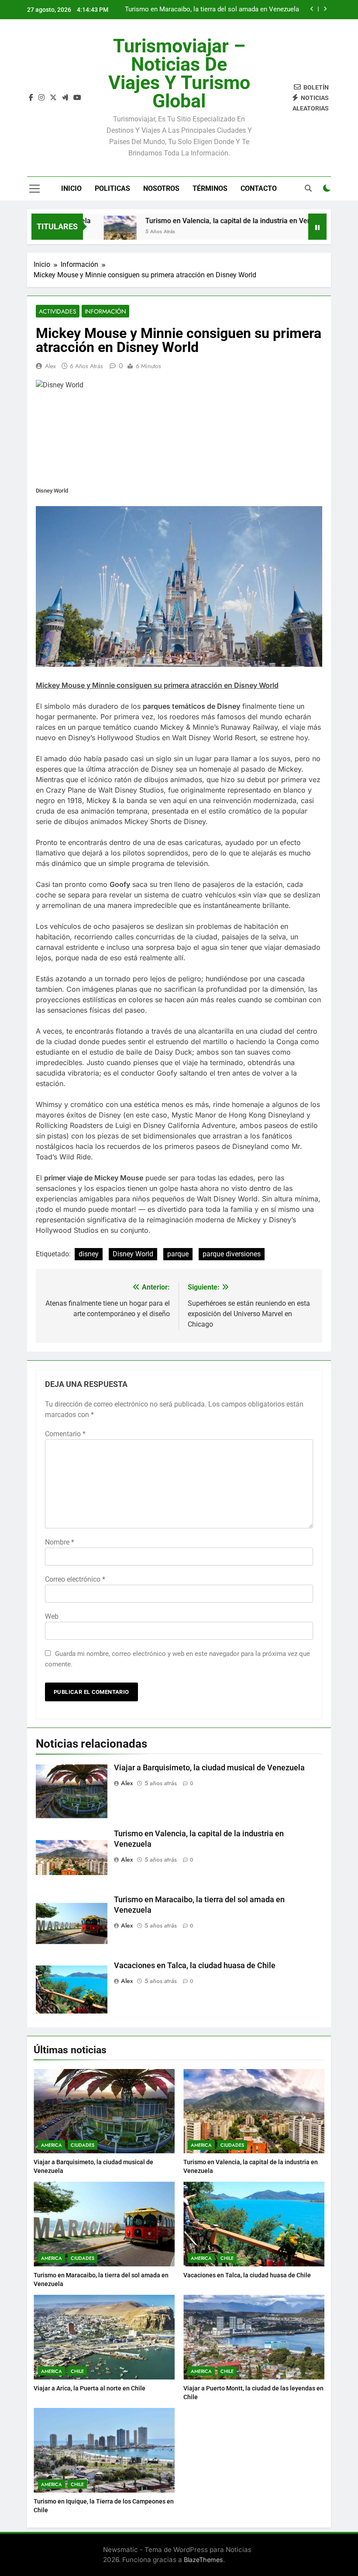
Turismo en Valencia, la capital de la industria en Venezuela (203, 221)
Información (105, 311)
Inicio (71, 188)
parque (178, 1254)
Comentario (65, 1434)
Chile (227, 2258)
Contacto (259, 188)
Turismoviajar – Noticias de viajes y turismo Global (179, 73)
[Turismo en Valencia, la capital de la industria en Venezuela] (84, 232)
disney (89, 1254)
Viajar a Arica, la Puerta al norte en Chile (89, 2388)
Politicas (112, 188)
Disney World (133, 1254)
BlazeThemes (203, 2560)
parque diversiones (232, 1254)
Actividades (58, 311)
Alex (50, 366)
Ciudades (83, 2145)
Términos (210, 188)
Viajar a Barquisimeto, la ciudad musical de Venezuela (209, 1768)
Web (52, 1616)
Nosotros (161, 188)
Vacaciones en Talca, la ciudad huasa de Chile (232, 10)
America (52, 2145)
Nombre (60, 1542)
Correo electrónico (75, 1579)
